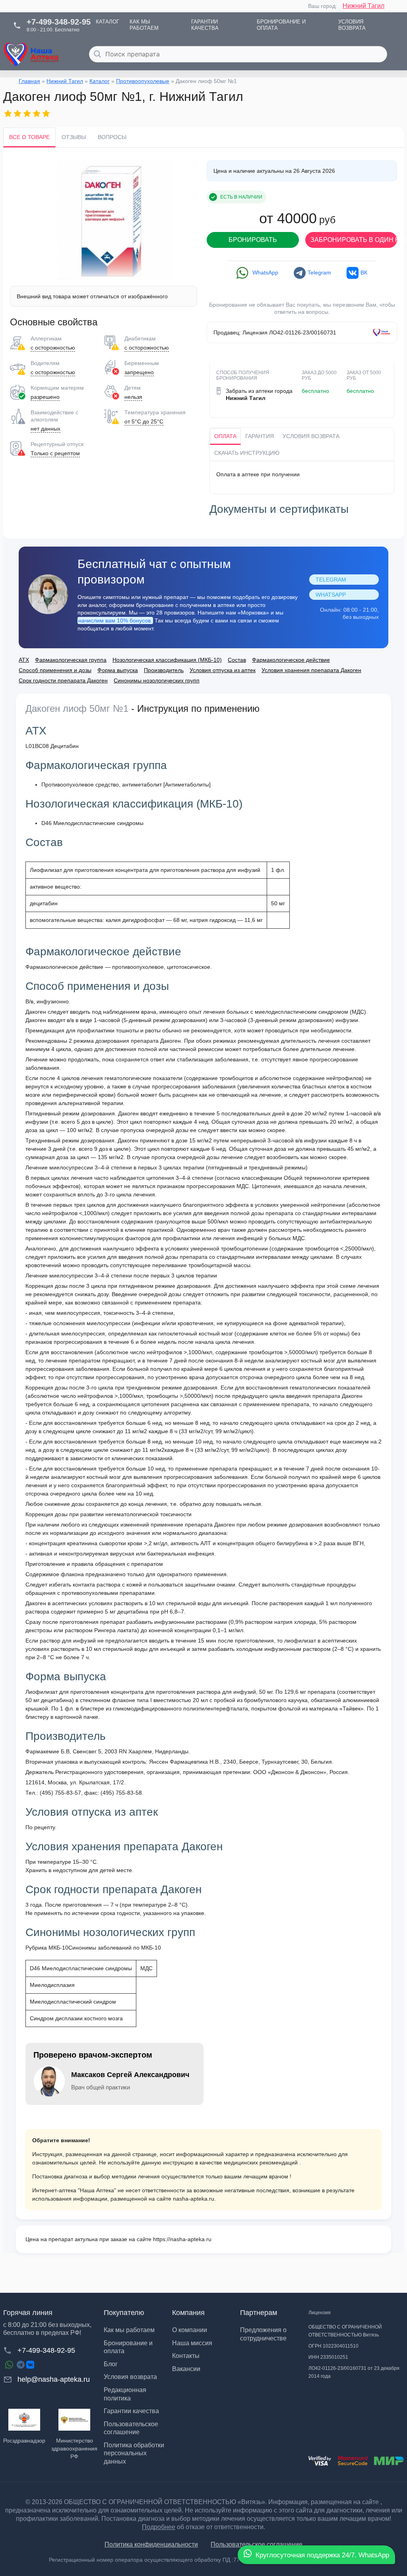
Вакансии (186, 2369)
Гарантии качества (131, 2411)
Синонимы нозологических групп (157, 680)
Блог (111, 2364)
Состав (237, 660)
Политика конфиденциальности (151, 2544)
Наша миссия (192, 2343)
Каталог (100, 81)
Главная (29, 81)
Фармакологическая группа (71, 660)
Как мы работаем (129, 2330)
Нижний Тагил (363, 6)
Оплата (225, 436)
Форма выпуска (118, 670)
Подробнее (159, 2527)
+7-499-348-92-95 (46, 2350)
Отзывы (74, 137)
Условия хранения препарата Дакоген (311, 670)
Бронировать (253, 240)
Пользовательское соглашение (257, 2544)
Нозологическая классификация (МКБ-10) (167, 660)
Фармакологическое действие (291, 660)
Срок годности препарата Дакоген (63, 680)
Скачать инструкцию (247, 453)
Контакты (186, 2356)
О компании (190, 2330)
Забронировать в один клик (354, 240)
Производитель (164, 670)
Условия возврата (311, 436)
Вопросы (112, 137)
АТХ (24, 660)
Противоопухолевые (143, 81)
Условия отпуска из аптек (223, 670)
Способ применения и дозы (55, 670)
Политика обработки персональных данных (134, 2453)
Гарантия (260, 436)
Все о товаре (29, 137)
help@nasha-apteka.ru (54, 2379)
